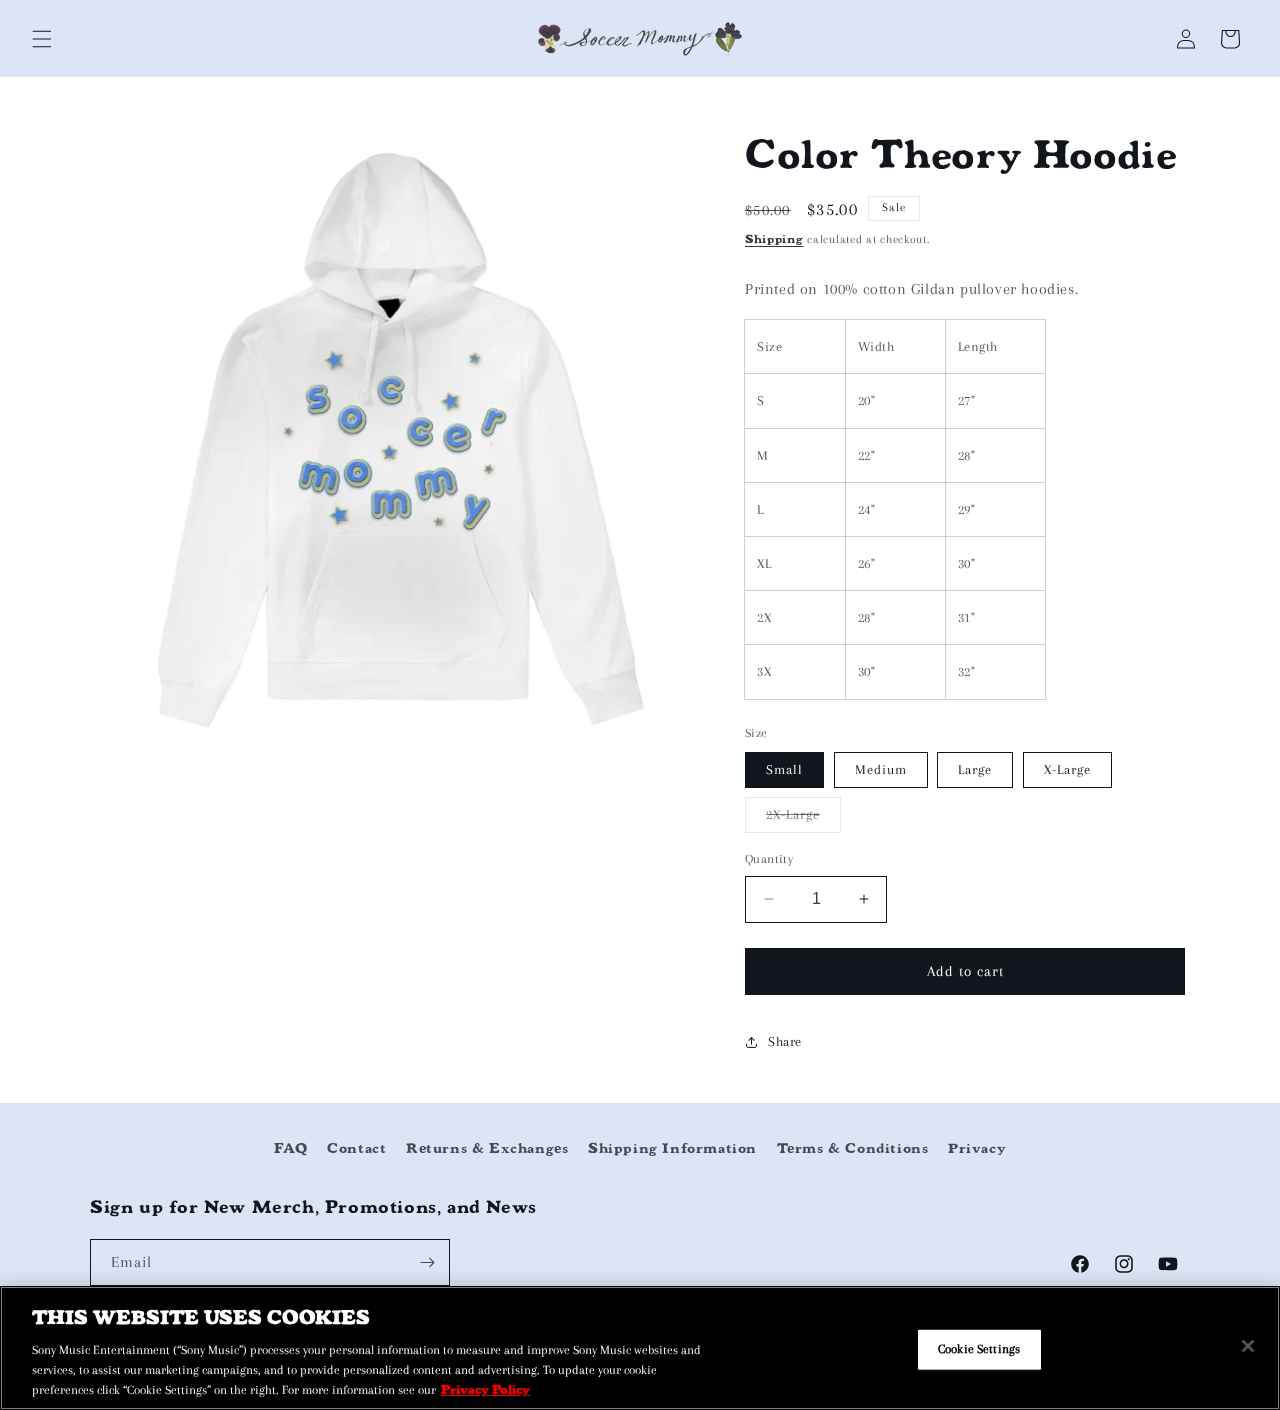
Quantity (769, 859)
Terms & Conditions (853, 1148)
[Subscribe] (427, 1262)
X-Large (1067, 769)
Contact (356, 1148)
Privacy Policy (485, 1388)
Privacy (977, 1148)
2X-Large (803, 819)
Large (975, 769)
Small (784, 769)
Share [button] (785, 1041)
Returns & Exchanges (487, 1148)
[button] (42, 39)
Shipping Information (672, 1148)
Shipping (774, 239)
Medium (881, 769)
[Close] (1248, 1346)
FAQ (291, 1148)
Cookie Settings (979, 1348)
